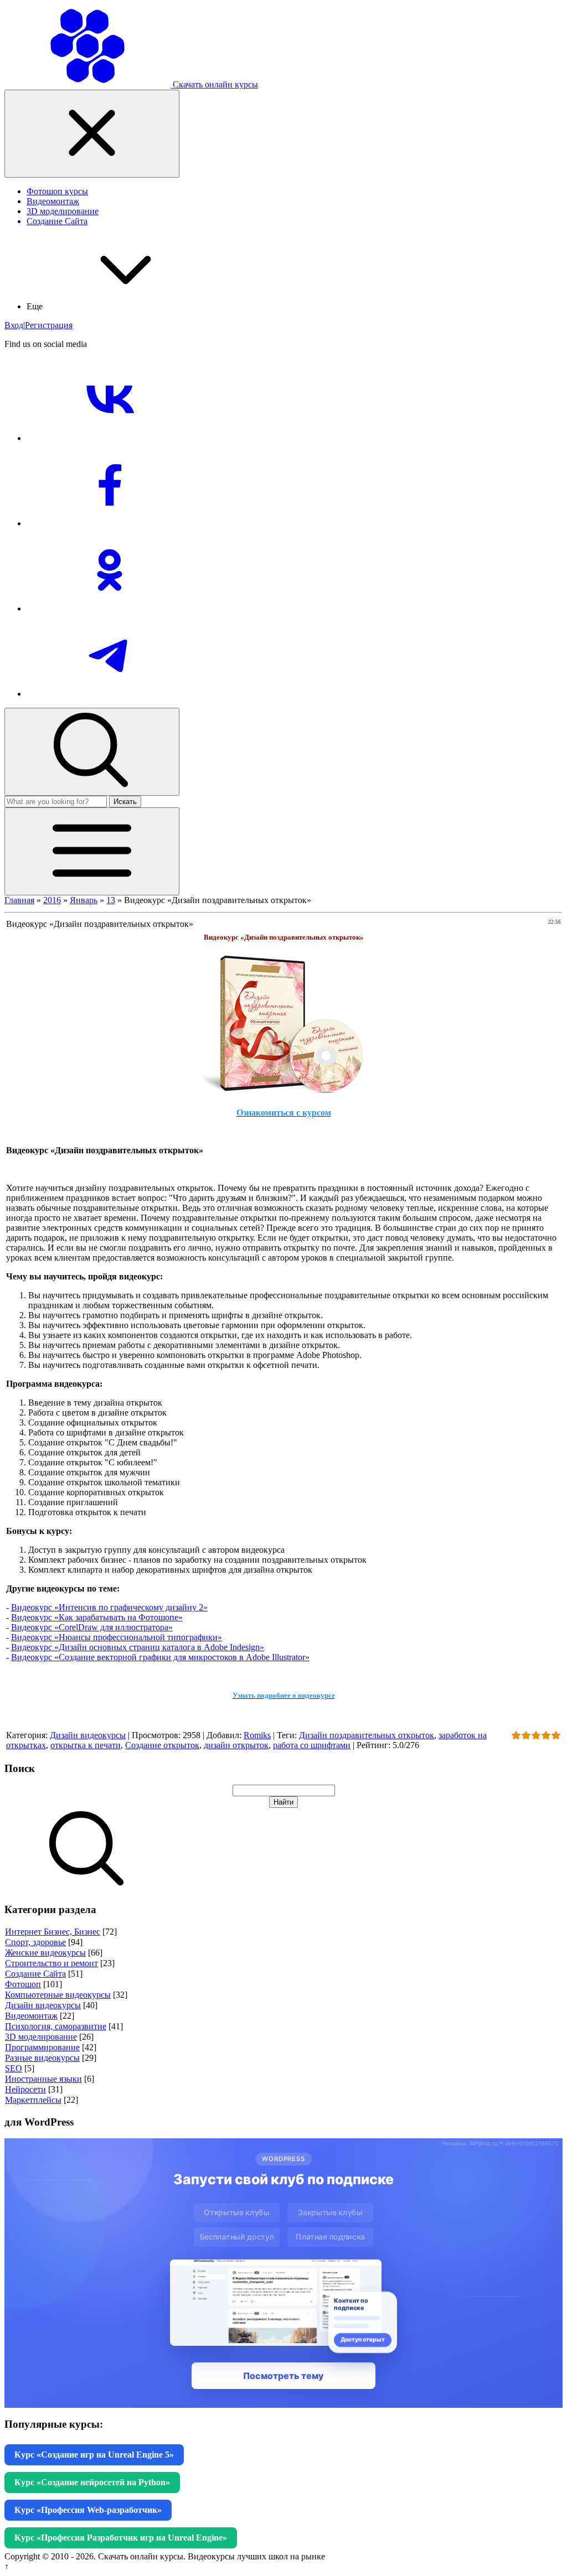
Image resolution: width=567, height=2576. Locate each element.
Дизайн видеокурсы (88, 1735)
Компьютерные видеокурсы (58, 1995)
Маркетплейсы (33, 2100)
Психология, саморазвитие (56, 2026)
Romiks (257, 1735)
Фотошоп (23, 1984)
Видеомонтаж (31, 2016)
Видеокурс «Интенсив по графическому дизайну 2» (109, 1607)
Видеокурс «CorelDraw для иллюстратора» (92, 1627)
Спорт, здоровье (35, 1942)
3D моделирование (41, 2037)
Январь (84, 900)
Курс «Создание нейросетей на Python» (92, 2482)
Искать (125, 802)
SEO (14, 2068)
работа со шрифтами (312, 1745)
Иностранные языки (43, 2079)
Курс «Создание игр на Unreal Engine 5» (94, 2455)
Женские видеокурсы (45, 1953)
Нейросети (25, 2089)
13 (111, 900)
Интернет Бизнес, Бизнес (53, 1932)
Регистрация (49, 325)
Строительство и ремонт (51, 1963)
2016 (52, 900)
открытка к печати (86, 1745)
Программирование (42, 2047)
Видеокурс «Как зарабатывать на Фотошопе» (97, 1617)
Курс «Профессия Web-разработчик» (88, 2510)
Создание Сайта (35, 1974)
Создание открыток (162, 1745)
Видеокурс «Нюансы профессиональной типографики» (117, 1637)
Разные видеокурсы (42, 2058)
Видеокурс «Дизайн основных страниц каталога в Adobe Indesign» (138, 1647)
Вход (14, 325)
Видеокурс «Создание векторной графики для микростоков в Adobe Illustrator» (160, 1657)
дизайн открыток (236, 1745)
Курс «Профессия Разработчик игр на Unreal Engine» (121, 2538)
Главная (19, 900)
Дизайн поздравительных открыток (367, 1735)
